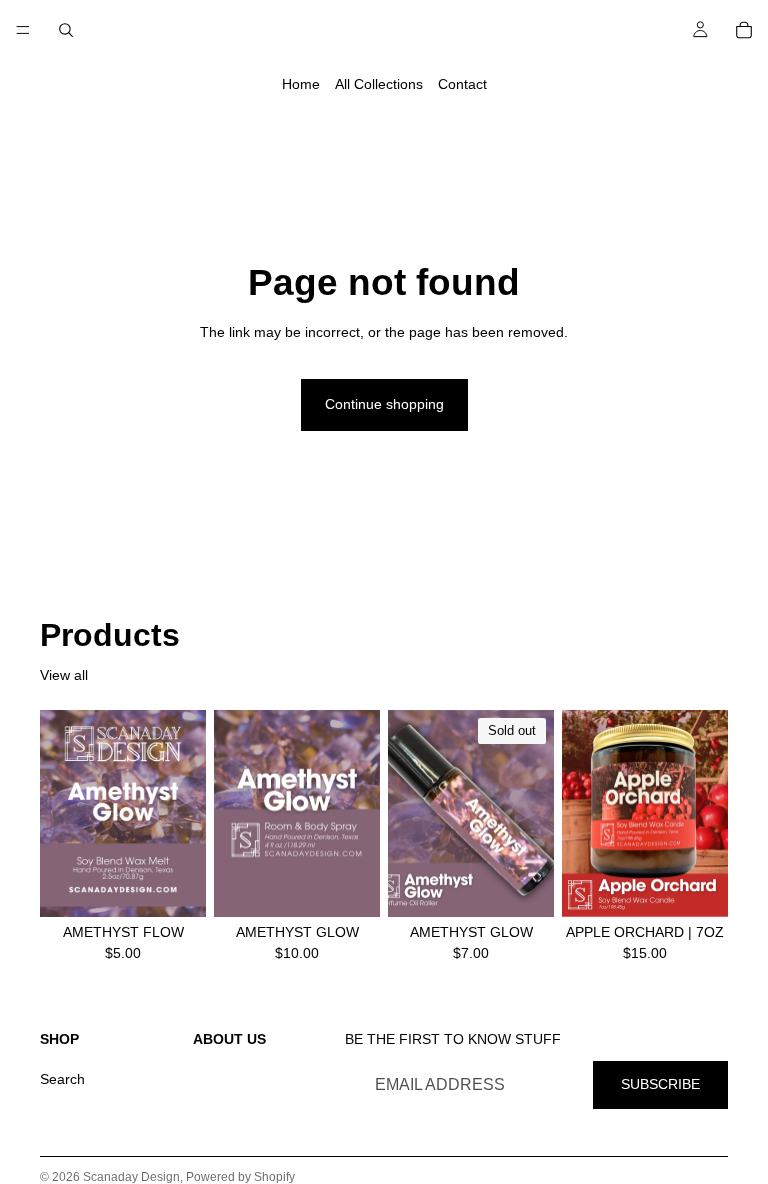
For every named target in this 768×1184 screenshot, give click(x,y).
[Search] (66, 30)
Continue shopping (384, 404)
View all (64, 675)
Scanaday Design (131, 1177)
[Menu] (23, 30)
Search (62, 1079)
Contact (462, 84)
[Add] (175, 886)
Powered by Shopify (240, 1177)
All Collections (379, 84)
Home (301, 84)
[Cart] (744, 30)
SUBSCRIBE (660, 1084)
